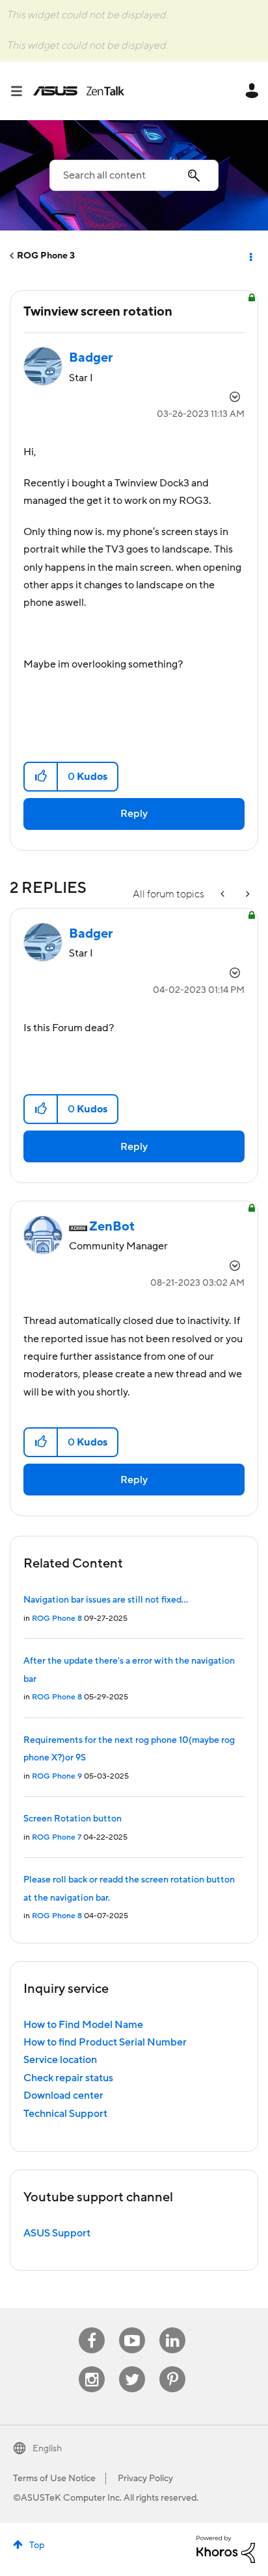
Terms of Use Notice (54, 2479)
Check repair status (68, 2078)
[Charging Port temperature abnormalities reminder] (224, 894)
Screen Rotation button (73, 1819)
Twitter (132, 2367)
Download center (63, 2095)
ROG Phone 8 (57, 1619)
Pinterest (172, 2367)
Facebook (92, 2328)
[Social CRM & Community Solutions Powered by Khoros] (226, 2549)
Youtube (132, 2328)
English (47, 2449)
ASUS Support (57, 2233)
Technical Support (65, 2114)
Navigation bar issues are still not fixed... (106, 1600)
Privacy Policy (145, 2479)
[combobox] (134, 175)
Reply (134, 814)
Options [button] (250, 256)
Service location (60, 2060)
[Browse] (21, 91)
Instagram (92, 2367)
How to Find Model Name (83, 2025)
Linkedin (172, 2328)
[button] (41, 777)
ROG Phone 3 (46, 256)
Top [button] (37, 2545)
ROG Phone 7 (57, 1837)
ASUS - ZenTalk (79, 91)
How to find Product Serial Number (105, 2042)
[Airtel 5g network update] (247, 894)
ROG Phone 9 (57, 1776)
